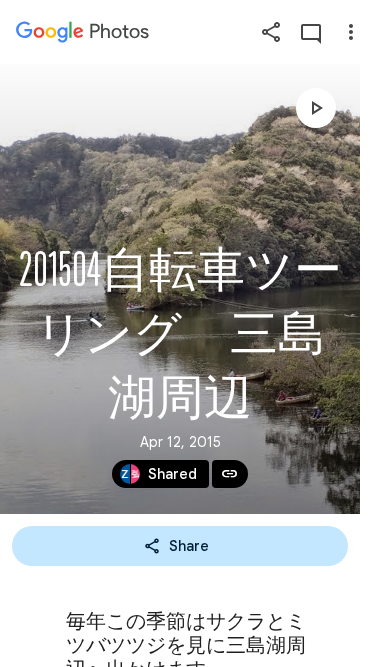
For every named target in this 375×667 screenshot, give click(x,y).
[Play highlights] (316, 108)
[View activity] (311, 32)
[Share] (271, 32)
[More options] (351, 32)
